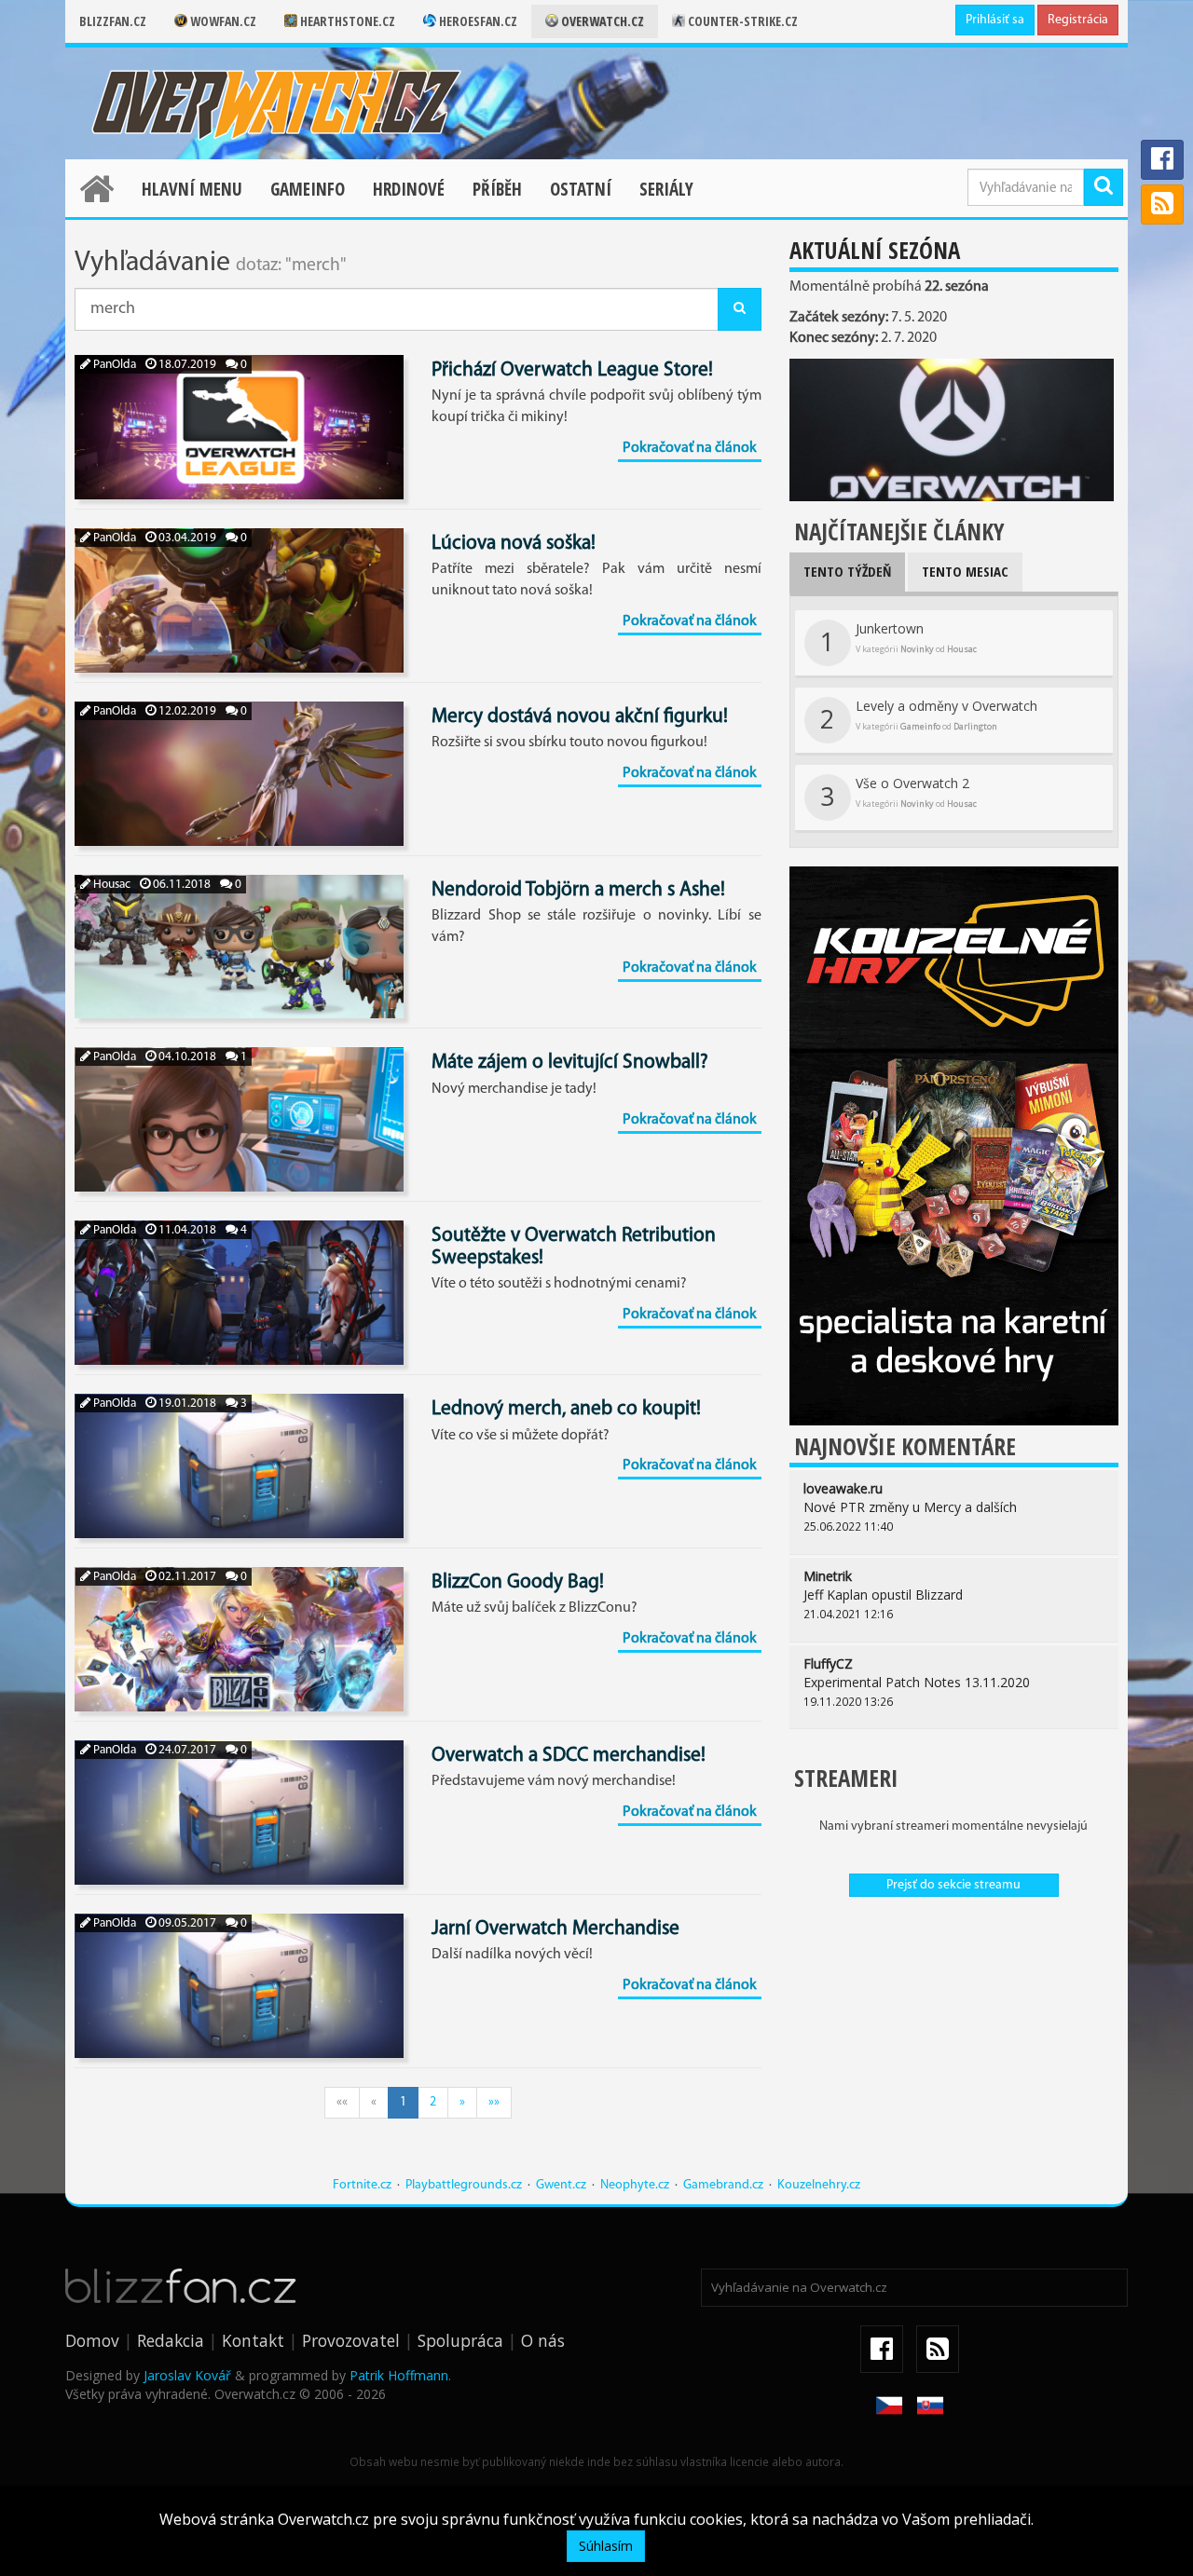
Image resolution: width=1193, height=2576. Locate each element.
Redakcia (171, 2340)
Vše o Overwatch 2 (898, 794)
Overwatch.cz (601, 21)
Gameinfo (308, 189)
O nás (543, 2340)
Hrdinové (409, 189)
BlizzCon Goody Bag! (518, 1582)
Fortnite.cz (362, 2185)
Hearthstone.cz (346, 21)
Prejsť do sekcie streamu (953, 1885)
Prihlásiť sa (995, 20)
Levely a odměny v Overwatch (929, 716)
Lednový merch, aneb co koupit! (566, 1409)
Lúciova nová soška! (514, 544)
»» (494, 2102)
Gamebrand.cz (723, 2185)
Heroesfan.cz (477, 21)
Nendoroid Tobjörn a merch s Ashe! (578, 890)
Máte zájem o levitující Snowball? (570, 1063)
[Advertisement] (954, 2046)
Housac (110, 885)
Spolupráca (460, 2340)
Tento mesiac (965, 571)
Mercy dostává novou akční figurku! (580, 717)
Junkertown (898, 639)
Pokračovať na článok (690, 448)
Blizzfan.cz (113, 21)
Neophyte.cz (635, 2185)
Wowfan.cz (222, 21)
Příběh (497, 189)
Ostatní (581, 189)
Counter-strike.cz (741, 21)
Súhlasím (606, 2546)
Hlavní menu (192, 189)
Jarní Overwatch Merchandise (555, 1929)
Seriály (666, 189)
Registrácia (1078, 20)
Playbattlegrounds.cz (464, 2185)
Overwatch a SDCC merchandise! (569, 1756)
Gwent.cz (561, 2185)
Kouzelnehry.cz (819, 2185)
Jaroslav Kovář (187, 2375)
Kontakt (253, 2340)
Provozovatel (351, 2340)
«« (342, 2102)
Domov (92, 2340)
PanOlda (113, 365)
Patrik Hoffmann (399, 2375)
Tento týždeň (847, 571)
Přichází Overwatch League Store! (572, 370)
